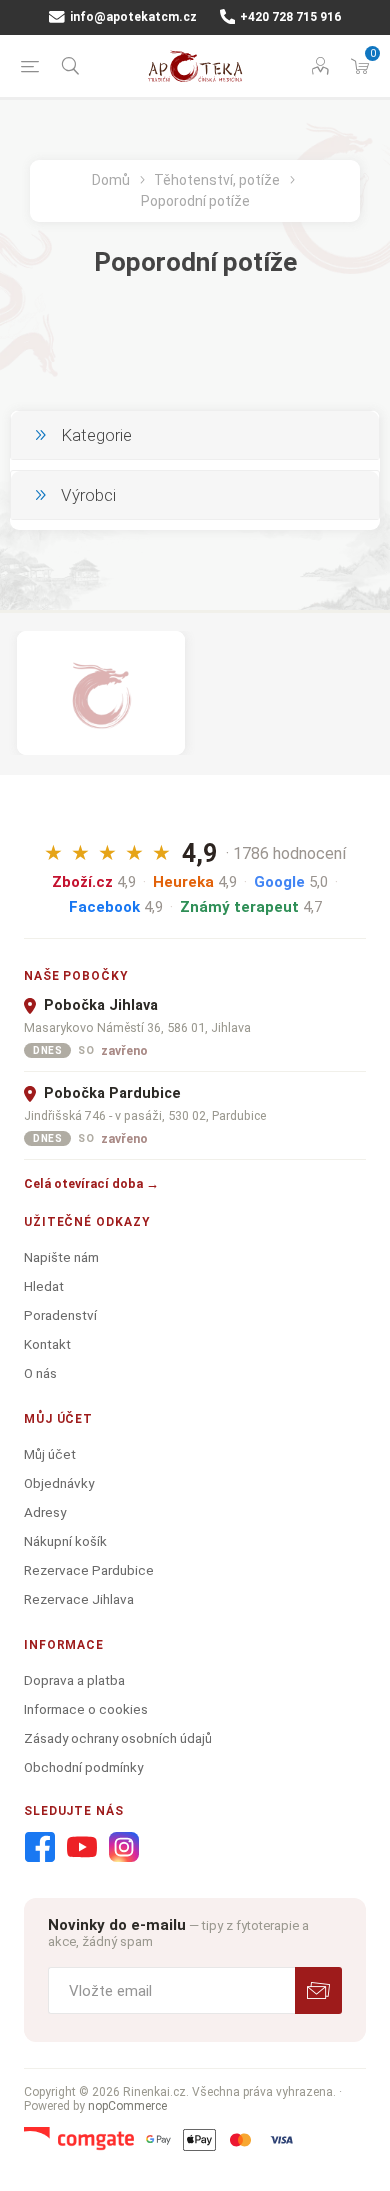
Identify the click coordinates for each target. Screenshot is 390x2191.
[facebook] (40, 1848)
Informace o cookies (86, 1709)
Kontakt (47, 1344)
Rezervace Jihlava (79, 1599)
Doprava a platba (74, 1680)
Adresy (45, 1512)
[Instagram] (124, 1848)
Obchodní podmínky (83, 1767)
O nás (40, 1373)
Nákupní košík (65, 1541)
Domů (111, 180)
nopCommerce (127, 2106)
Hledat (44, 1286)
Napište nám (61, 1257)
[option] (101, 693)
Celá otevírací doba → (91, 1183)
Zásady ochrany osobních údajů (118, 1738)
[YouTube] (82, 1848)
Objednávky (59, 1483)
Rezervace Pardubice (89, 1570)
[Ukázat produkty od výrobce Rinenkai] (101, 693)
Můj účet (50, 1454)
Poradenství (60, 1315)
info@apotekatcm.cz (132, 17)
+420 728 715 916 (289, 17)
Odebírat (318, 1990)
